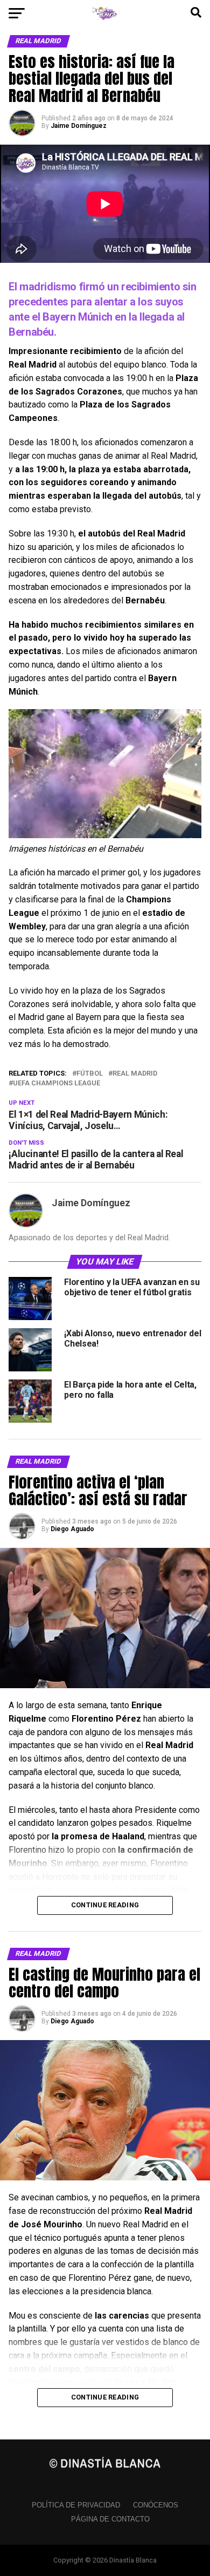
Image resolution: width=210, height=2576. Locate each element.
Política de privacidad (76, 2505)
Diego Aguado (72, 1529)
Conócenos (156, 2505)
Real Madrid (135, 1074)
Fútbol (90, 1074)
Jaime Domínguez (79, 126)
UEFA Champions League (57, 1083)
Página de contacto (110, 2519)
